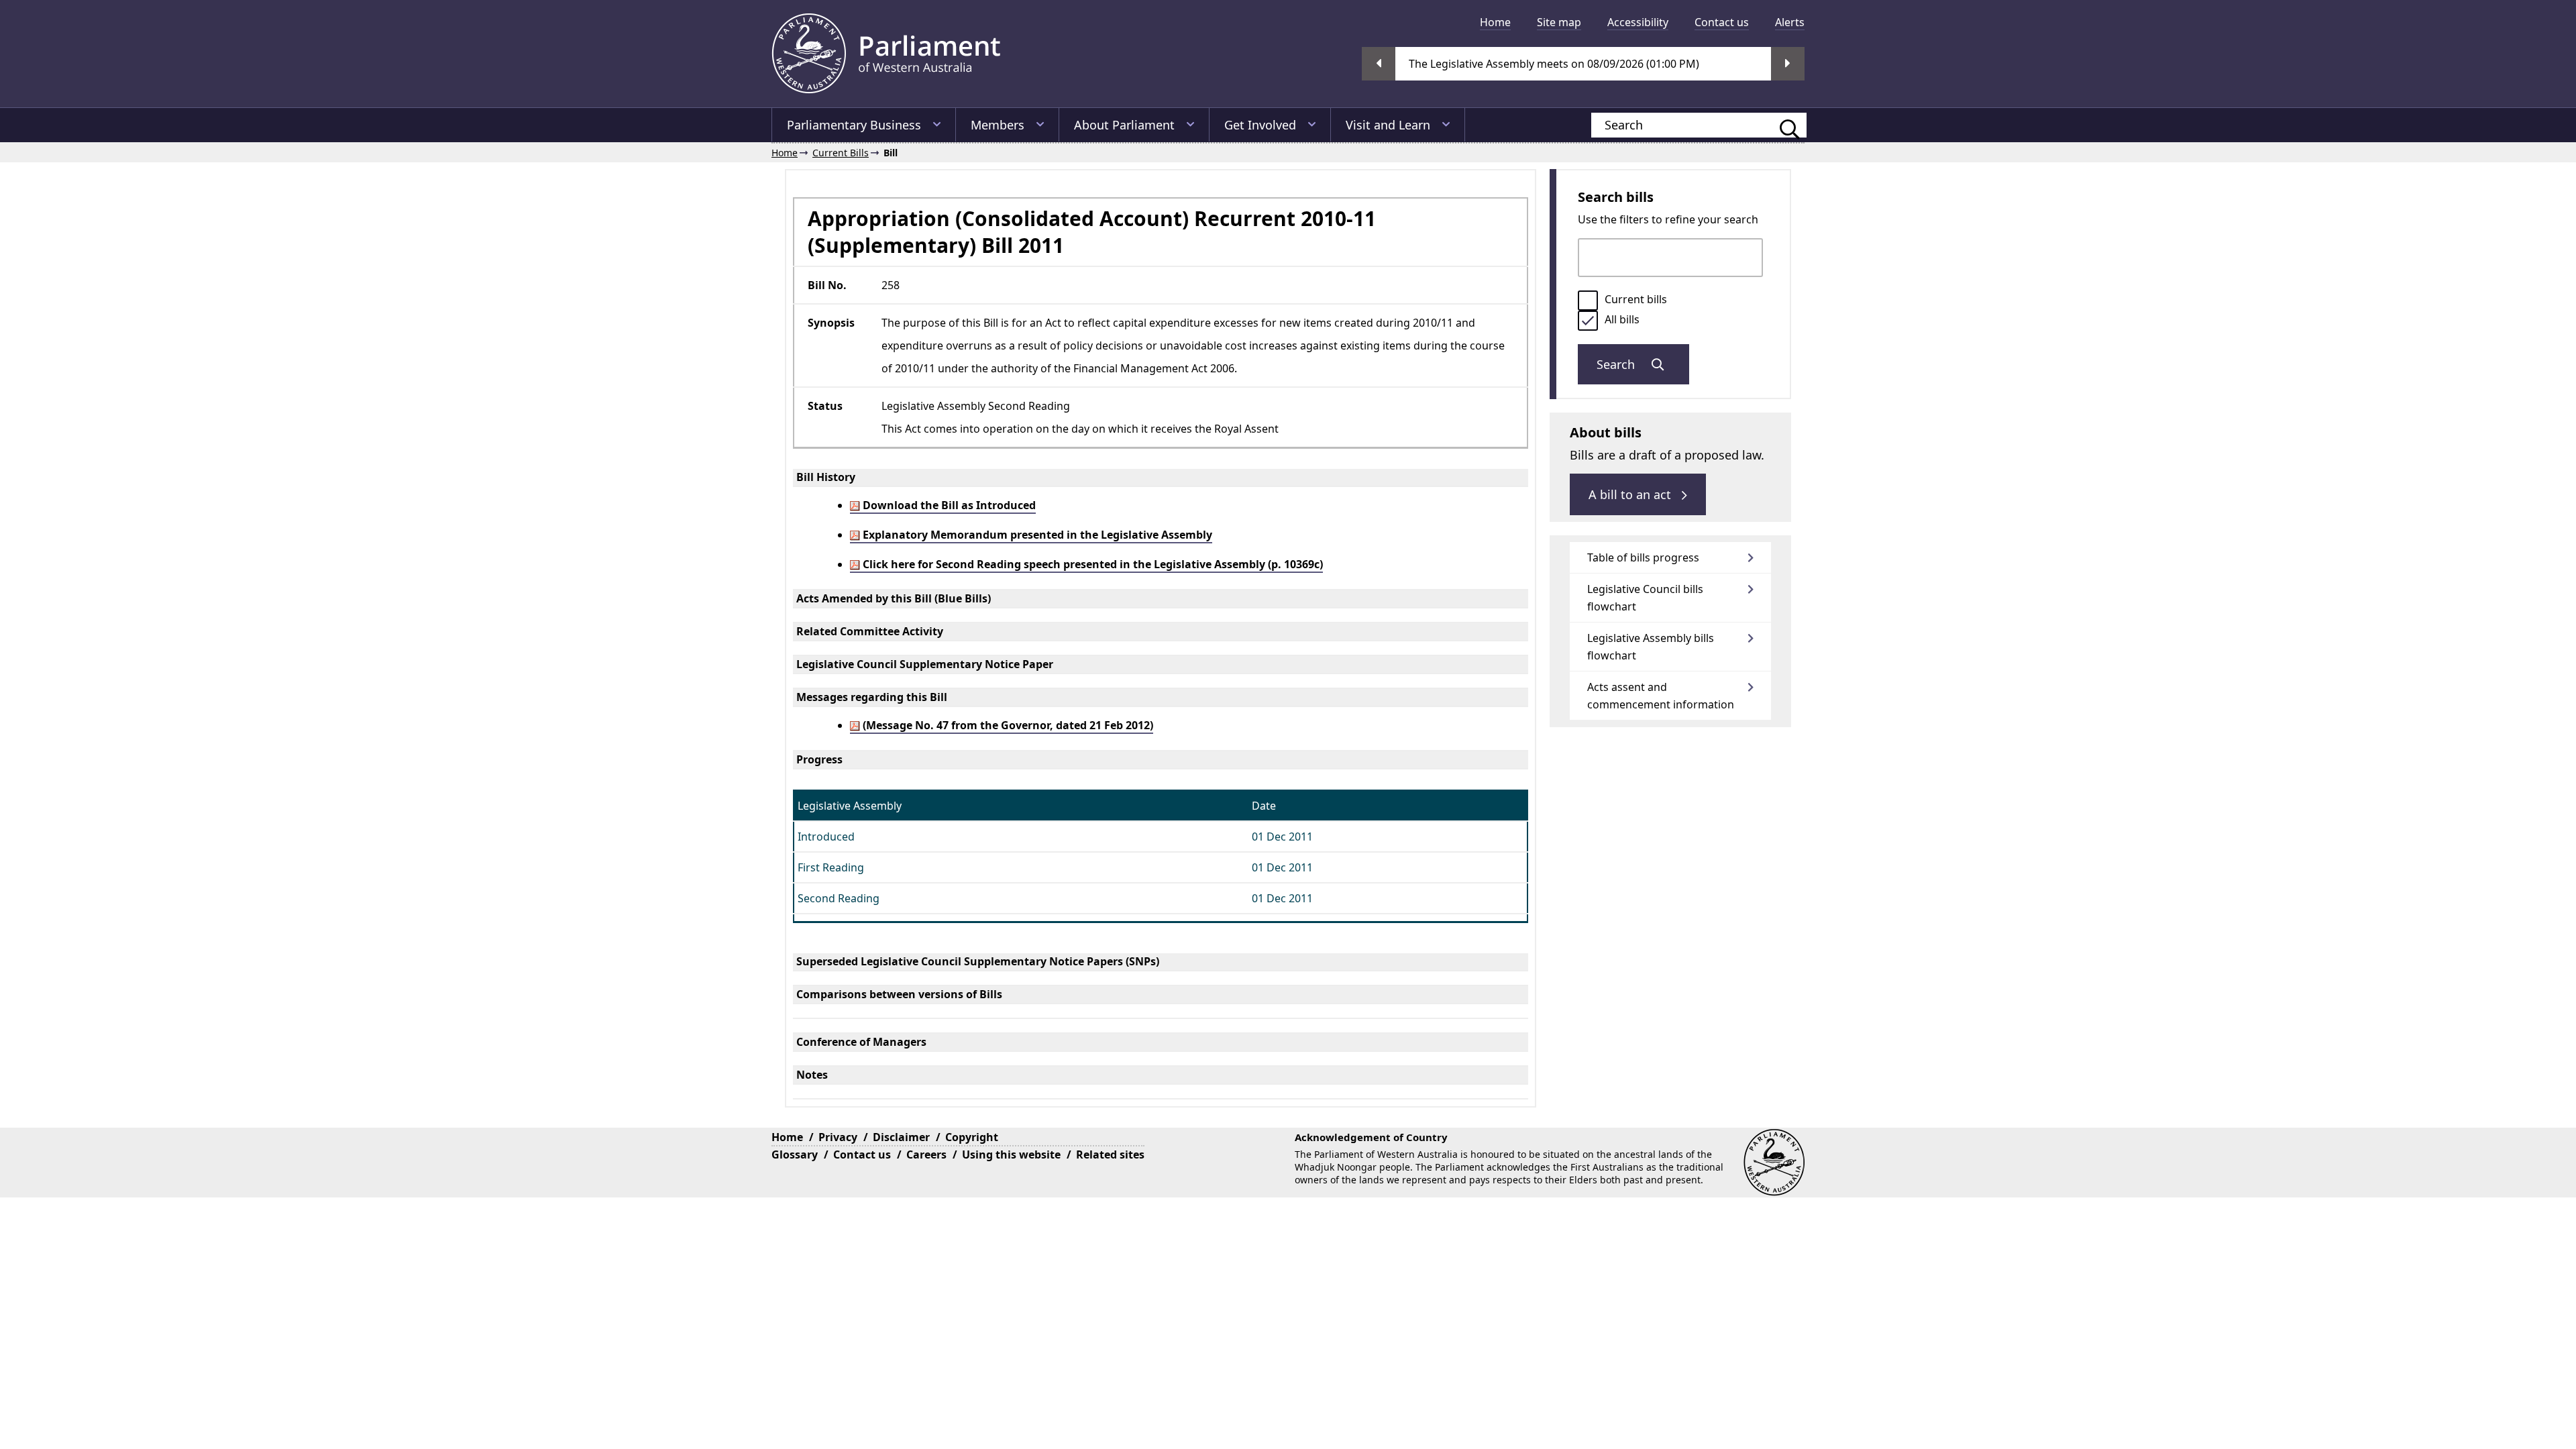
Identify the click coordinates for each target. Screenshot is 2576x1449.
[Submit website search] (1783, 125)
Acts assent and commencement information (1661, 696)
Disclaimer (901, 1137)
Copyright (972, 1137)
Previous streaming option (1379, 64)
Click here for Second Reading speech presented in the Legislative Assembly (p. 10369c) (1091, 564)
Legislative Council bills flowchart (1645, 598)
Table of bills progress (1643, 557)
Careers (926, 1155)
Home (1495, 22)
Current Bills (841, 153)
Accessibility (1638, 22)
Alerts (1790, 22)
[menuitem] (1495, 22)
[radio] (1588, 301)
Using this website (1011, 1155)
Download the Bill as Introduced (948, 505)
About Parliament (1124, 125)
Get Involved (1260, 125)
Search (1617, 364)
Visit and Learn (1388, 125)
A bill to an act (1631, 494)
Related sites (1110, 1155)
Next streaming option (1788, 64)
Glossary (795, 1155)
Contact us (1722, 22)
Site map (1559, 22)
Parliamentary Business (854, 125)
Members (998, 125)
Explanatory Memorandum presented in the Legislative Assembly (1036, 535)
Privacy (838, 1137)
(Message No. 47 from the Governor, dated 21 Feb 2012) (1007, 725)
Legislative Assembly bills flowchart (1651, 647)
